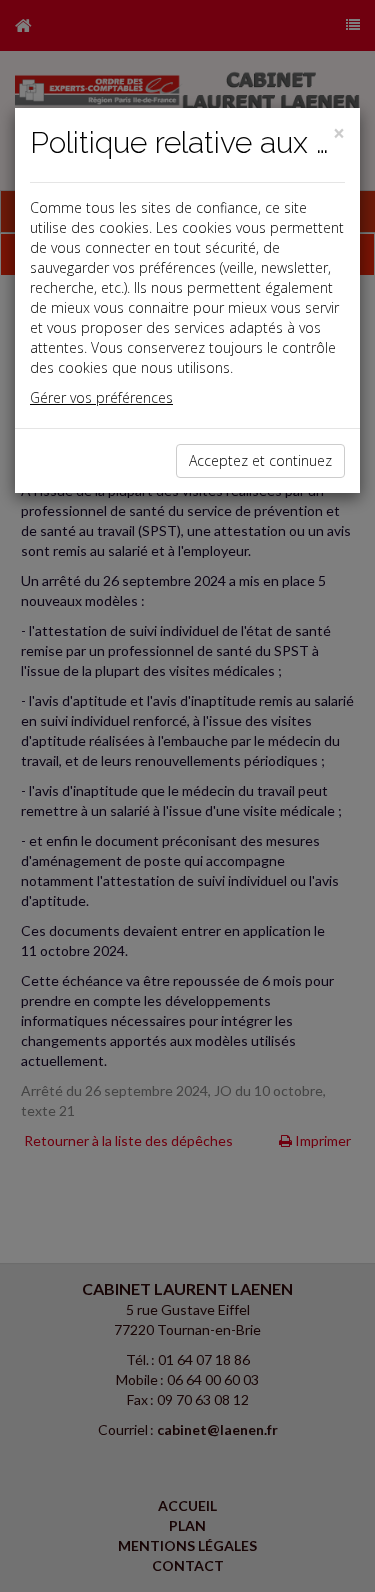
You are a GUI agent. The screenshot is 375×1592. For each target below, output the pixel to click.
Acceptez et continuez (260, 460)
